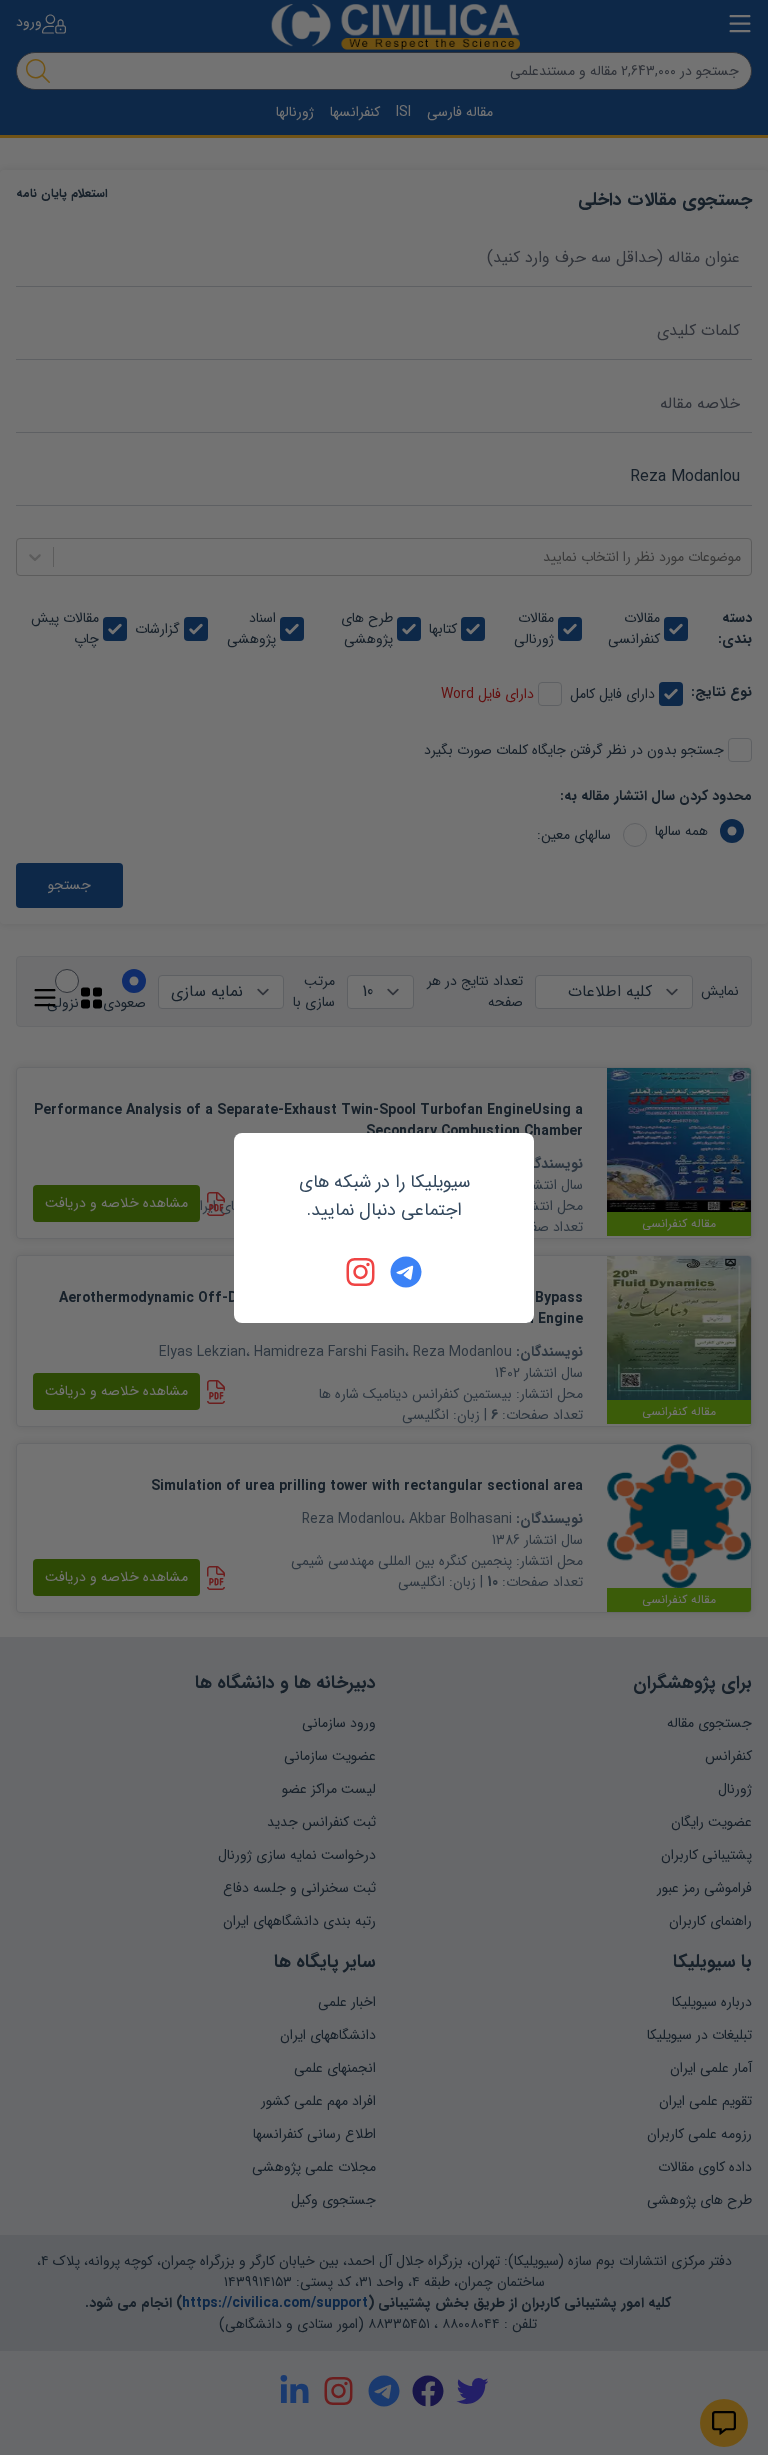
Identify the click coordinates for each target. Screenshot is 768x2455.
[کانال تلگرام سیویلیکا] (406, 1272)
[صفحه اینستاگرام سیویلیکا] (362, 1272)
